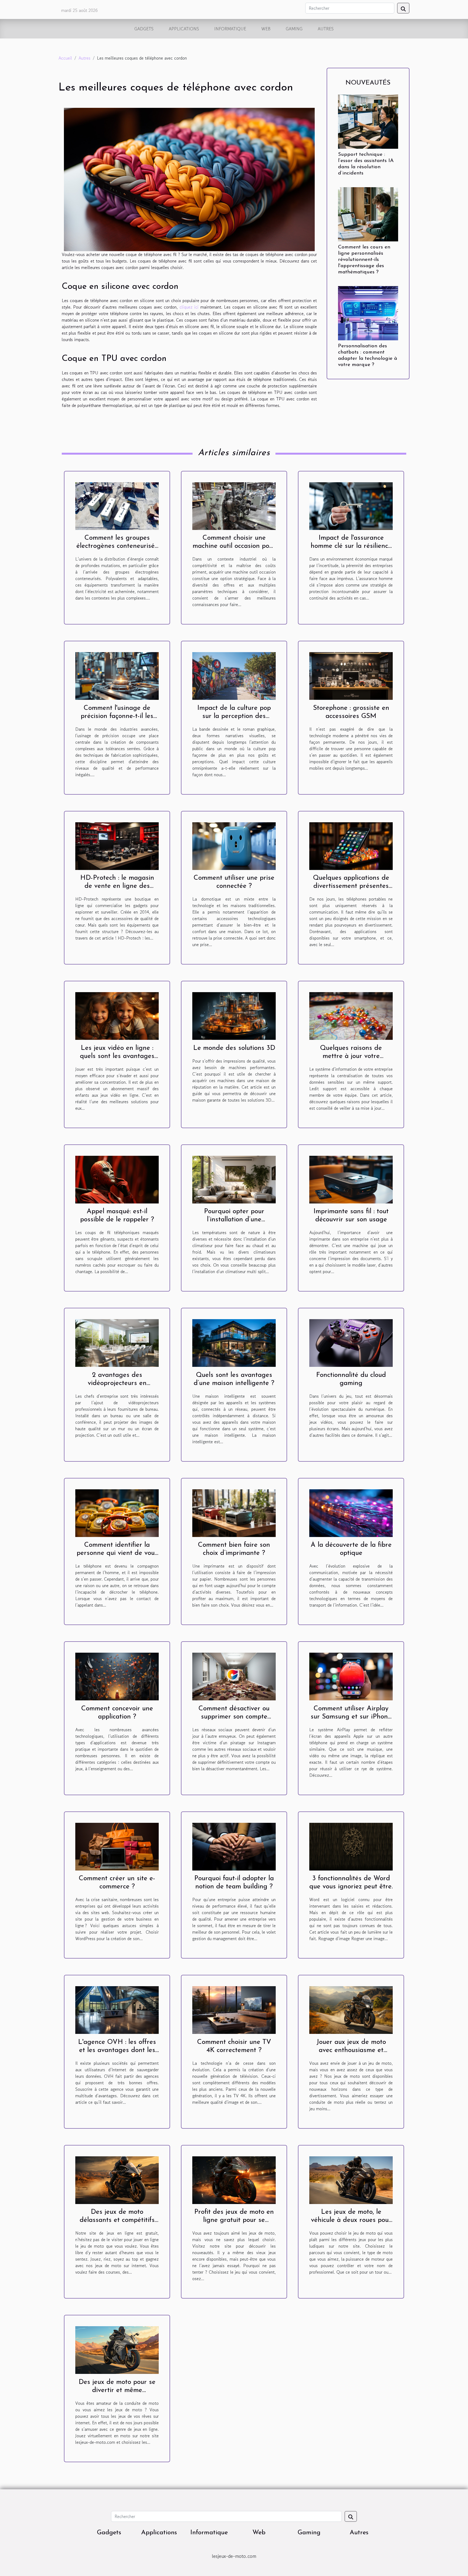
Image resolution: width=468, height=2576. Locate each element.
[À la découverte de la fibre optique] (351, 1512)
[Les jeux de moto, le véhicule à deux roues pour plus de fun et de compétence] (351, 2179)
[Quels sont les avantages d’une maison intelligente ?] (234, 1342)
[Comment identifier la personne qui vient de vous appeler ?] (117, 1512)
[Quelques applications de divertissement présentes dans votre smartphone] (351, 845)
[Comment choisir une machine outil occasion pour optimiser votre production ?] (234, 505)
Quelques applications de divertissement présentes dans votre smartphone (351, 886)
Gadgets (144, 29)
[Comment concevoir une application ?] (117, 1676)
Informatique (230, 29)
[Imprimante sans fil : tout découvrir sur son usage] (351, 1179)
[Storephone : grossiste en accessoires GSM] (351, 675)
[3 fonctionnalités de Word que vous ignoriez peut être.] (351, 1846)
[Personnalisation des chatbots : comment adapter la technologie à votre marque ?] (368, 312)
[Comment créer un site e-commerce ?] (117, 1846)
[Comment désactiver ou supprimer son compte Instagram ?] (234, 1676)
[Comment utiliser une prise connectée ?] (234, 845)
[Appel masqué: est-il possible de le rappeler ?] (117, 1179)
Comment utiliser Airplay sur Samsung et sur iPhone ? (351, 1717)
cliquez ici (189, 307)
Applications (184, 29)
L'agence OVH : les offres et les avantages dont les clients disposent (117, 2050)
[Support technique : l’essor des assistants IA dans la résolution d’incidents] (368, 121)
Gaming (294, 29)
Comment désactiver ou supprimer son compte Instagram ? (234, 1717)
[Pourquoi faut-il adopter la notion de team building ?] (234, 1846)
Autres (326, 29)
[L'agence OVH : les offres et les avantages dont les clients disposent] (117, 2009)
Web (266, 29)
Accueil (65, 58)
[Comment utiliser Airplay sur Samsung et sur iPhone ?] (351, 1676)
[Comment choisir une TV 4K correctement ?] (234, 2009)
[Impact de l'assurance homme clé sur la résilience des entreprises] (351, 505)
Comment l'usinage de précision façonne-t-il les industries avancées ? (117, 716)
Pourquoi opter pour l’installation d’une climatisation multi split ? (234, 1220)
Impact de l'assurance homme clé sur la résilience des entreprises (351, 546)
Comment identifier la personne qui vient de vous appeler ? (117, 1553)
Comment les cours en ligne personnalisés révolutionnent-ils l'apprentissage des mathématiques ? (364, 260)
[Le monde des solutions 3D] (234, 1015)
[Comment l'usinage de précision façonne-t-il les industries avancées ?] (117, 675)
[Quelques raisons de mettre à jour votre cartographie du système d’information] (351, 1015)
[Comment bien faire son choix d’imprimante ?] (234, 1512)
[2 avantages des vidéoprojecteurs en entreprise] (117, 1342)
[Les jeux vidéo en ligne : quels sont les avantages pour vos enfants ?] (117, 1015)
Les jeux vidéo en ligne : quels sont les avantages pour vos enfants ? (117, 1056)
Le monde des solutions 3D (234, 1048)
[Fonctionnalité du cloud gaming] (351, 1342)
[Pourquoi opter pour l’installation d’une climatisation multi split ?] (234, 1179)
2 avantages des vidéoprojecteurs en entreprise (117, 1383)
